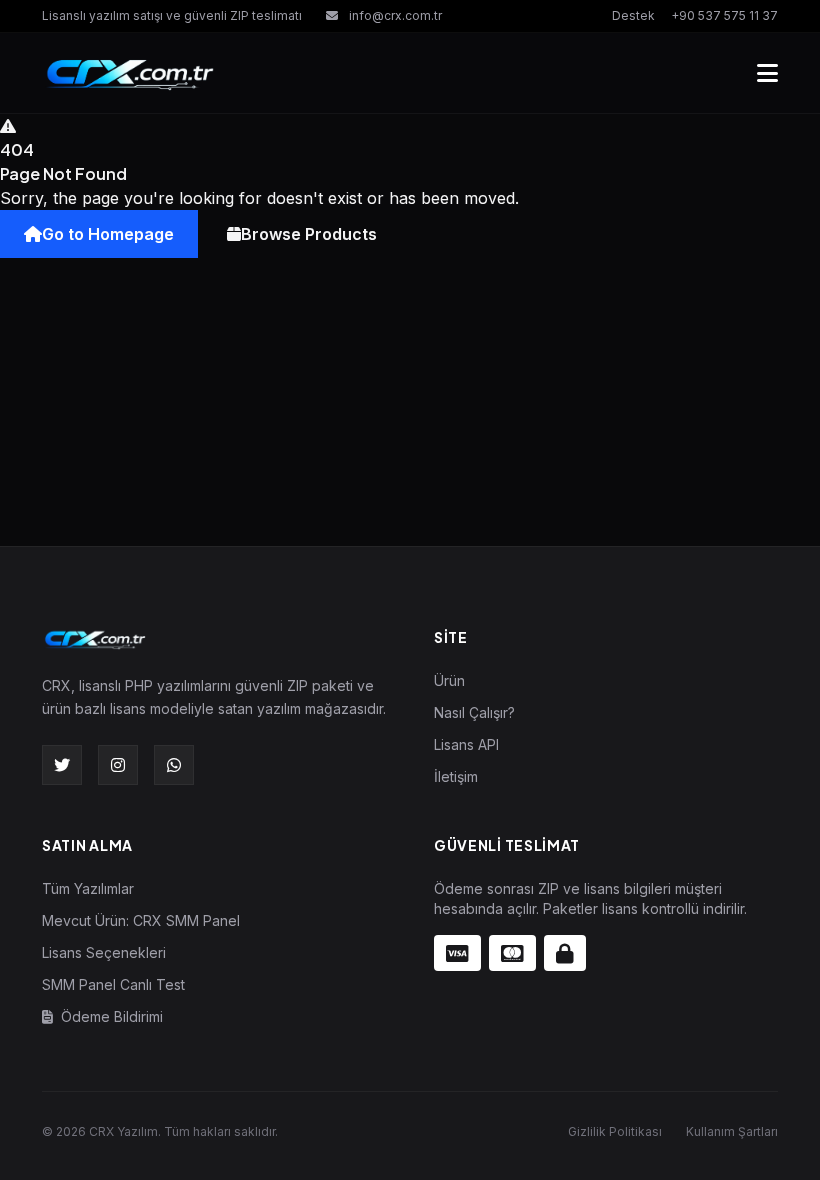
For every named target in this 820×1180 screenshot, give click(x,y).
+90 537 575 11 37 (724, 15)
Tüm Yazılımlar (88, 888)
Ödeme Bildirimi (110, 1016)
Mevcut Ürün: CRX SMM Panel (141, 920)
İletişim (456, 776)
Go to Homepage (108, 234)
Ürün (449, 680)
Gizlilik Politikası (615, 1131)
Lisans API (466, 744)
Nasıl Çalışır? (474, 712)
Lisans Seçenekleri (104, 952)
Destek (633, 15)
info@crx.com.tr (394, 15)
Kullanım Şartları (732, 1131)
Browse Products (309, 234)
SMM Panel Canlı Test (113, 984)
